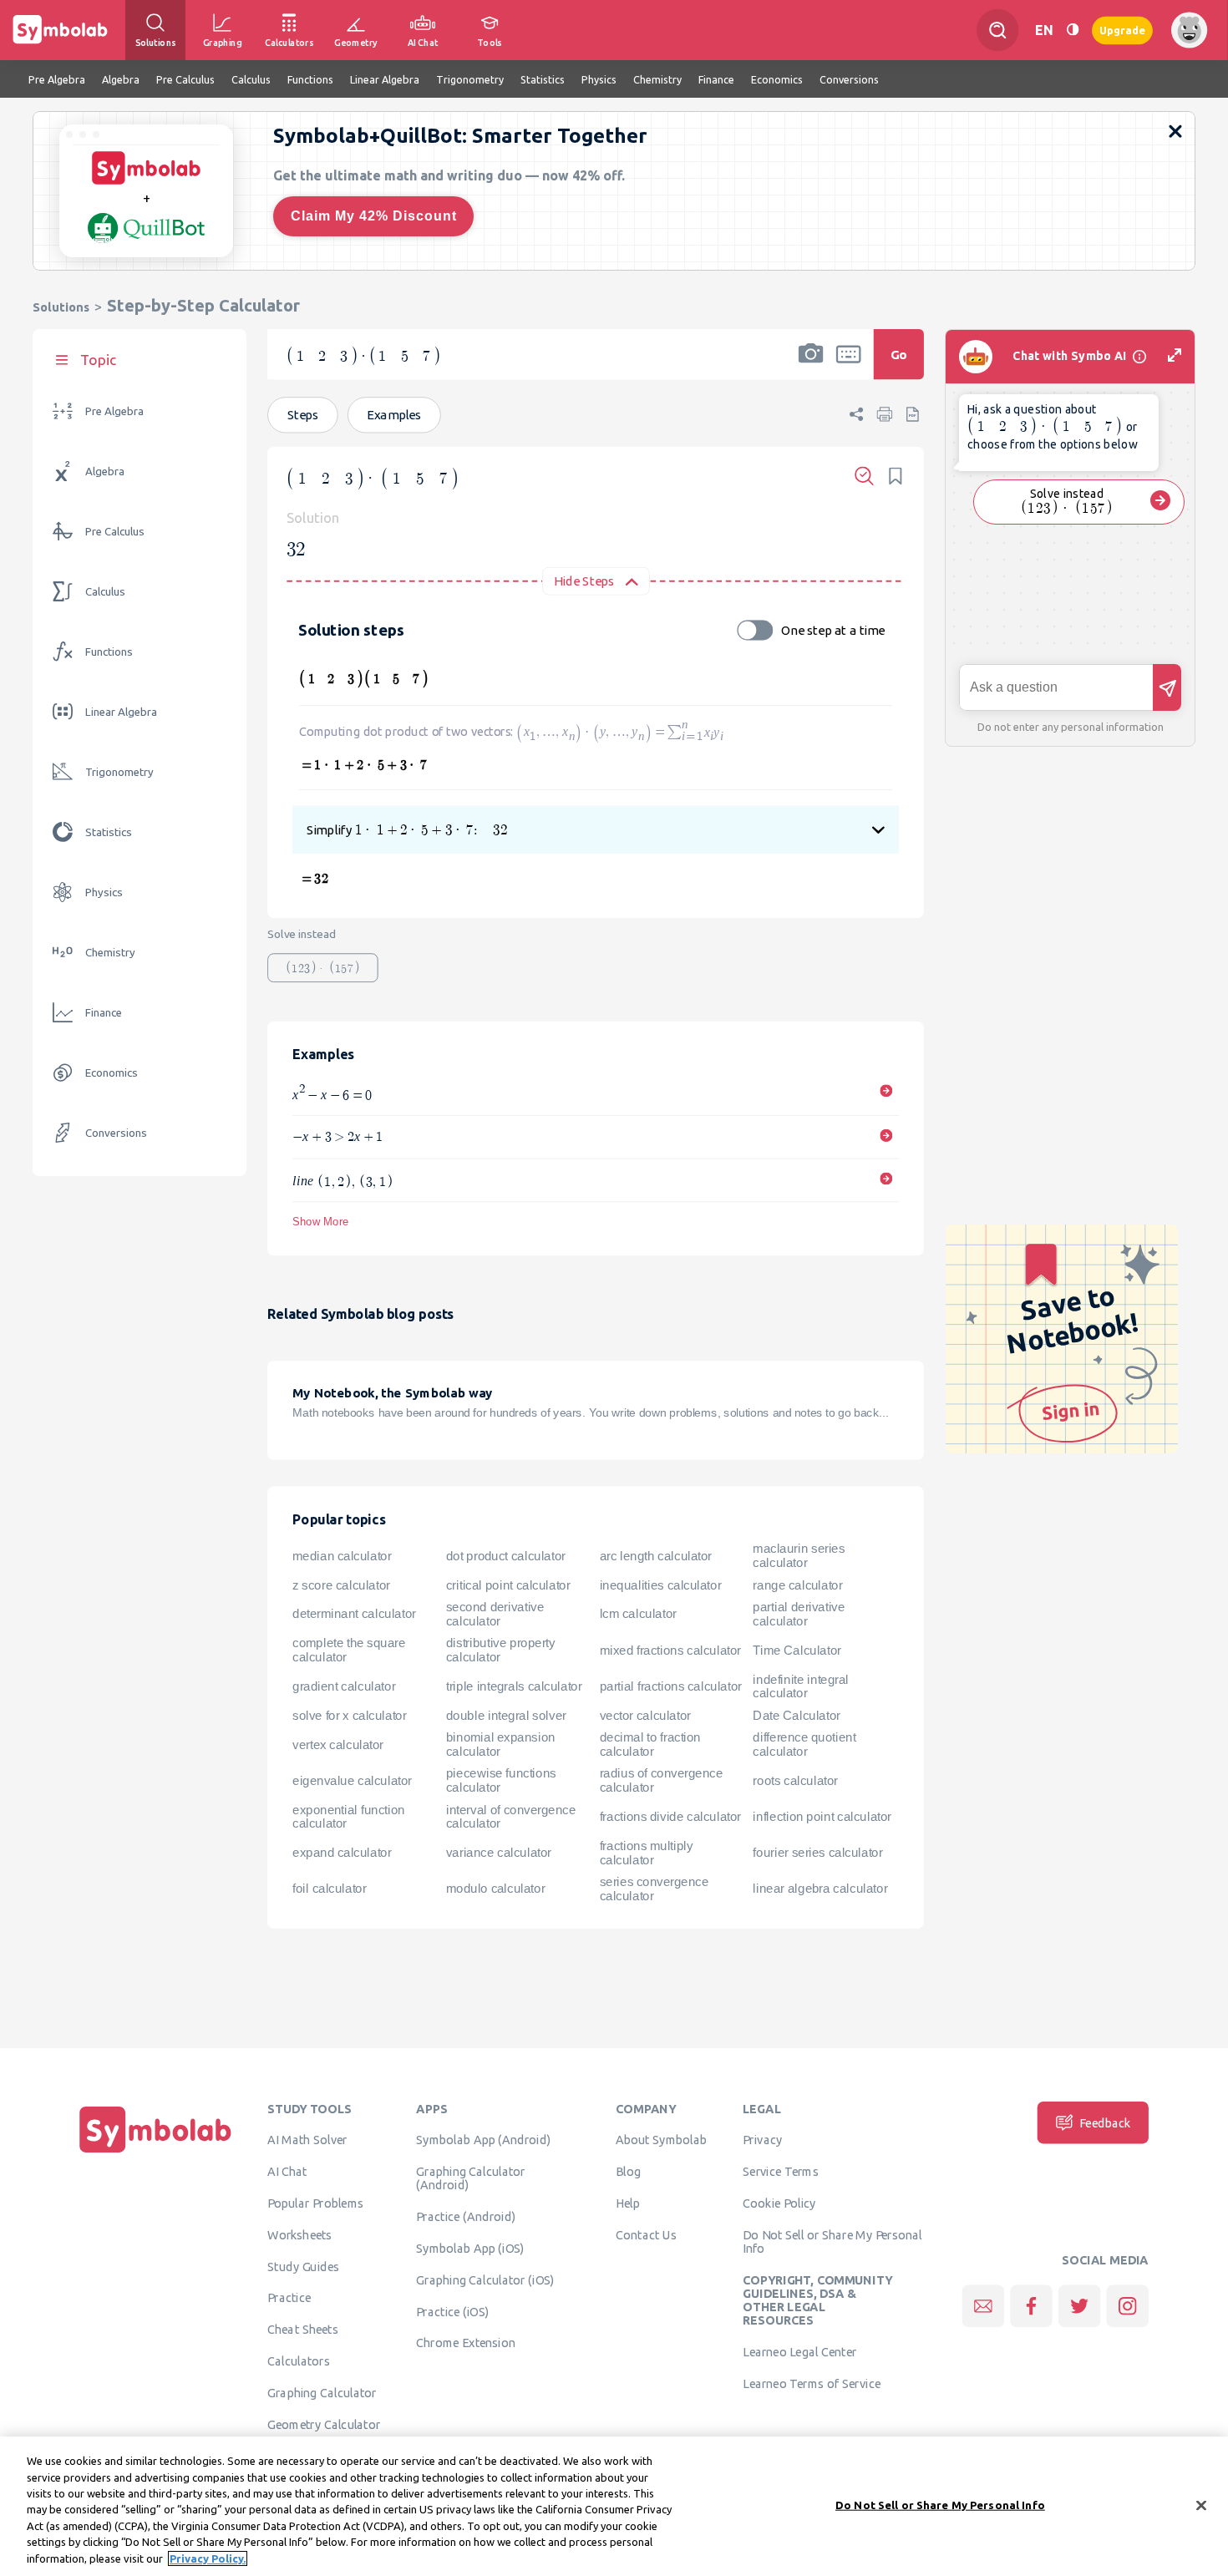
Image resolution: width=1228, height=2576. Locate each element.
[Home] (155, 2153)
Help (628, 2203)
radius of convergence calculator (662, 1780)
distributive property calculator (501, 1650)
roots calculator (795, 1781)
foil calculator (329, 1889)
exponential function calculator (348, 1817)
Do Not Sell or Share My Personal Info (832, 2241)
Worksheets (299, 2234)
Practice (289, 2298)
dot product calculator (506, 1556)
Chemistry (110, 953)
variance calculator (499, 1853)
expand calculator (342, 1853)
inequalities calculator (661, 1585)
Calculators (299, 2361)
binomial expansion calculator (501, 1744)
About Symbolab (661, 2140)
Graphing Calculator (322, 2392)
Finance (104, 1013)
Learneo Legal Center (799, 2352)
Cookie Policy (779, 2203)
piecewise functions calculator (501, 1780)
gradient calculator (344, 1686)
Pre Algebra (114, 411)
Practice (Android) (466, 2217)
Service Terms (781, 2172)
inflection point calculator (822, 1817)
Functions (109, 652)
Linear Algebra (121, 712)
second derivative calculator (495, 1614)
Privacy (762, 2140)
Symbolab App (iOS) (470, 2249)
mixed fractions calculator (670, 1651)
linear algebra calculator (820, 1889)
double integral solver (506, 1716)
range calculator (797, 1585)
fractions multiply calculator (647, 1853)
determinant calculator (354, 1615)
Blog (628, 2172)
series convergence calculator (655, 1889)
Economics (112, 1073)
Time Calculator (797, 1651)
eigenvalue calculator (352, 1781)
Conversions (116, 1133)
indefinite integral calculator (801, 1687)
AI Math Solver (307, 2140)
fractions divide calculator (670, 1817)
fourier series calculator (817, 1853)
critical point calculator (508, 1585)
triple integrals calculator (514, 1686)
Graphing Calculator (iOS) (485, 2279)
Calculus (105, 592)
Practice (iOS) (452, 2311)
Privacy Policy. (208, 2558)
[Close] (1201, 2505)
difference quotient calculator (804, 1744)
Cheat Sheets (303, 2330)
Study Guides (303, 2266)
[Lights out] (1073, 30)
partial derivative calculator (799, 1614)
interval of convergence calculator (511, 1817)
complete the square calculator (349, 1650)
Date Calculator (796, 1716)
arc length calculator (656, 1556)
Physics (104, 892)
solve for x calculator (349, 1716)
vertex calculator (338, 1745)
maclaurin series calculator (799, 1557)
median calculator (342, 1556)
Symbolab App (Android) (483, 2140)
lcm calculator (638, 1615)
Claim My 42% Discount (374, 216)
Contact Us (646, 2234)
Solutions (61, 307)
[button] (811, 365)
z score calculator (341, 1585)
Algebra (105, 472)
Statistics (109, 832)
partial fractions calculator (671, 1686)
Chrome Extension (466, 2343)
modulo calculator (495, 1889)
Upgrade (1122, 30)
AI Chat (287, 2172)
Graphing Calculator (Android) (471, 2178)
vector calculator (645, 1716)
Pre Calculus (115, 532)
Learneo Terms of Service (812, 2384)
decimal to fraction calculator (650, 1744)
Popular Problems (315, 2203)
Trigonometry (119, 772)
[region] (614, 2506)
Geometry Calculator (324, 2424)
